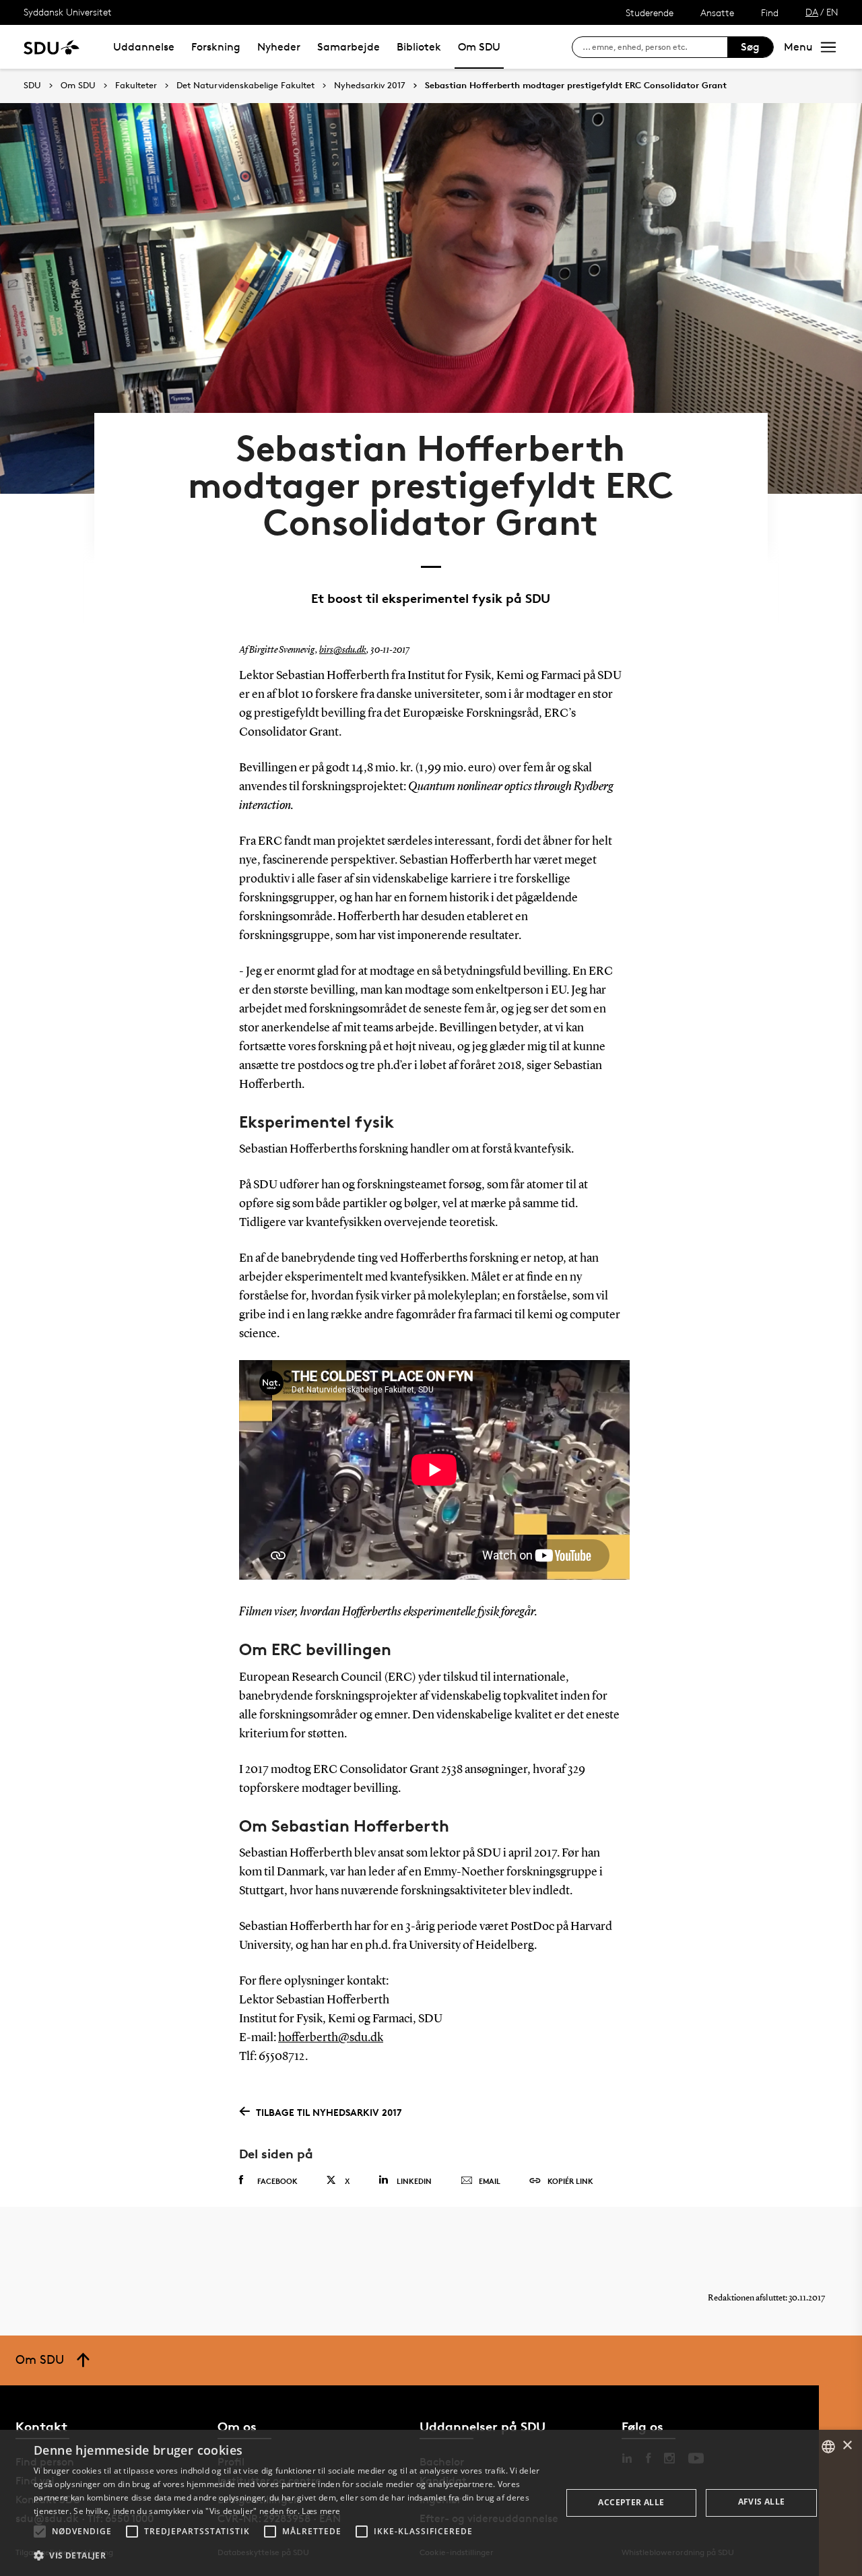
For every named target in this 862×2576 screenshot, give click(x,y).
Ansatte (717, 12)
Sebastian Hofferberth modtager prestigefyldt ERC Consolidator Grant (576, 86)
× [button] (847, 2446)
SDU (32, 85)
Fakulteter (136, 86)
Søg (750, 47)
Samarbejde (349, 47)
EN (832, 12)
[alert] (431, 2503)
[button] (40, 2532)
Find (770, 12)
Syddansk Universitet (68, 12)
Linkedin (414, 2181)
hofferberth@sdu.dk (331, 2038)
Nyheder (279, 47)
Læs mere (321, 2511)
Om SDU (479, 47)
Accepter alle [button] (631, 2502)
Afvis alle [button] (762, 2502)
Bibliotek (419, 47)
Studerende (650, 12)
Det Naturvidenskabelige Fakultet (245, 86)
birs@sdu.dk (343, 650)
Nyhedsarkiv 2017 (370, 86)
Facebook (277, 2181)
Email (490, 2181)
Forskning (216, 47)
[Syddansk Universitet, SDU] (52, 47)
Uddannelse (144, 47)
